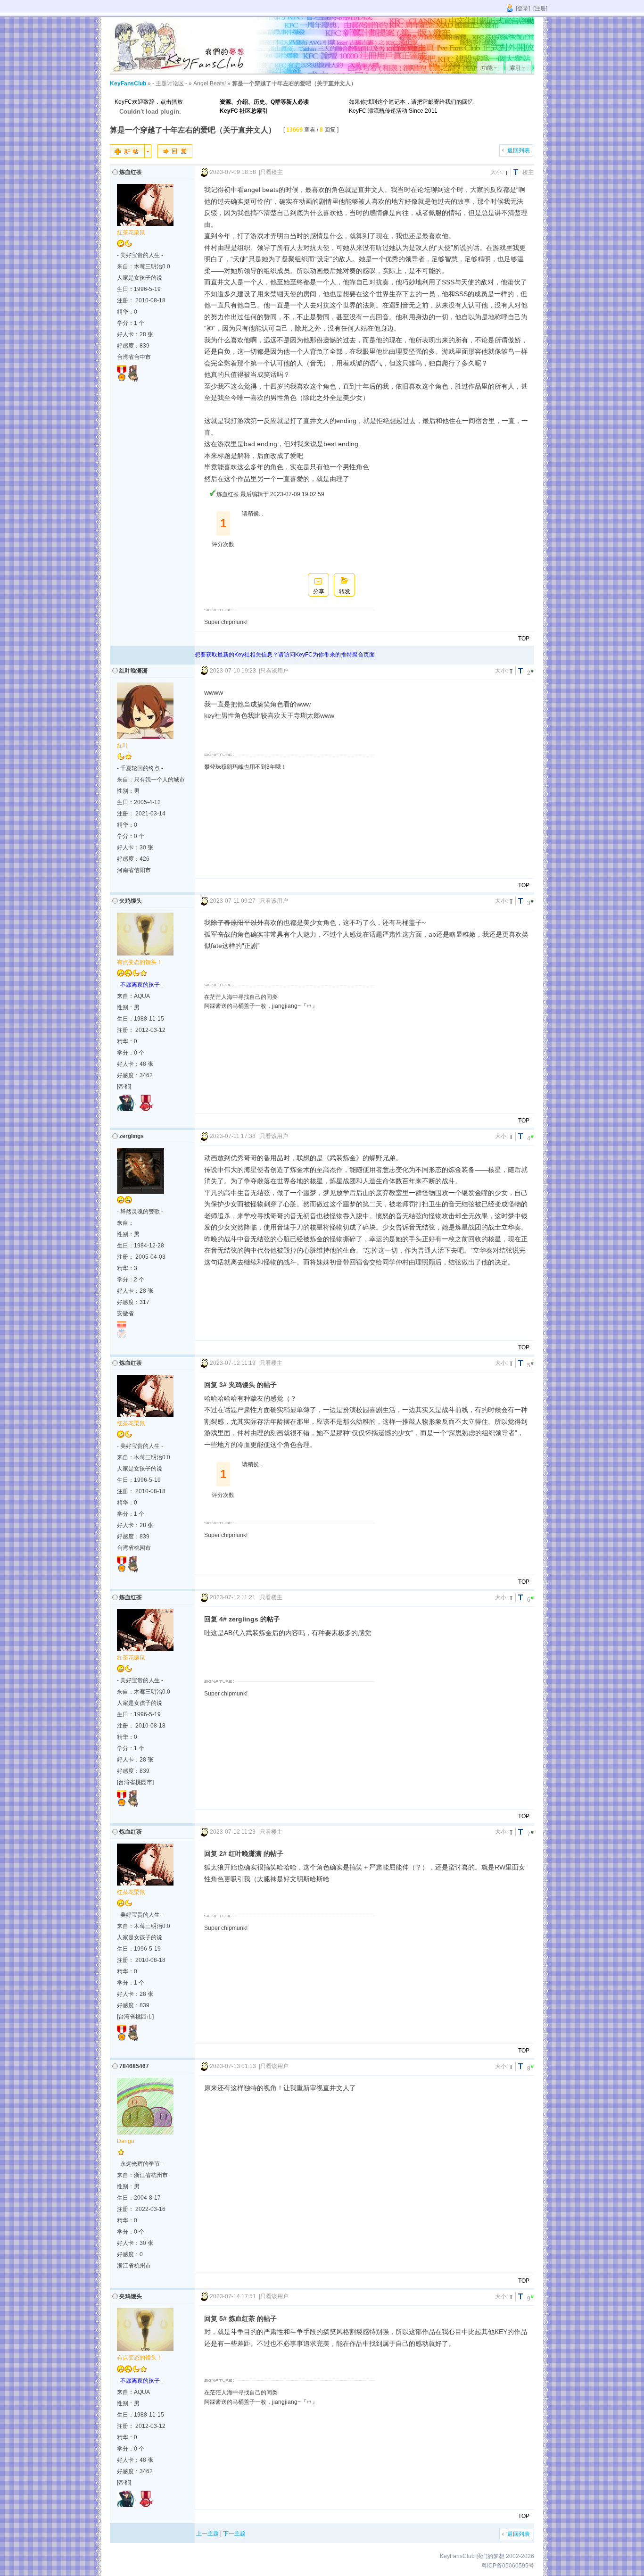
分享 (319, 591)
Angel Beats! (210, 83)
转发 (345, 591)
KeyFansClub (128, 83)
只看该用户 (274, 671)
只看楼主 (272, 172)
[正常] (508, 172)
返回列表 (519, 150)
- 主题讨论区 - (170, 83)
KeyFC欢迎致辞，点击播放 (149, 102)
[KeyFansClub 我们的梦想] (181, 72)
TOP (524, 639)
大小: (497, 172)
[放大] (517, 172)
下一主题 (234, 2534)
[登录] (523, 8)
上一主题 (207, 2534)
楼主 (528, 172)
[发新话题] (131, 156)
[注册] (540, 8)
